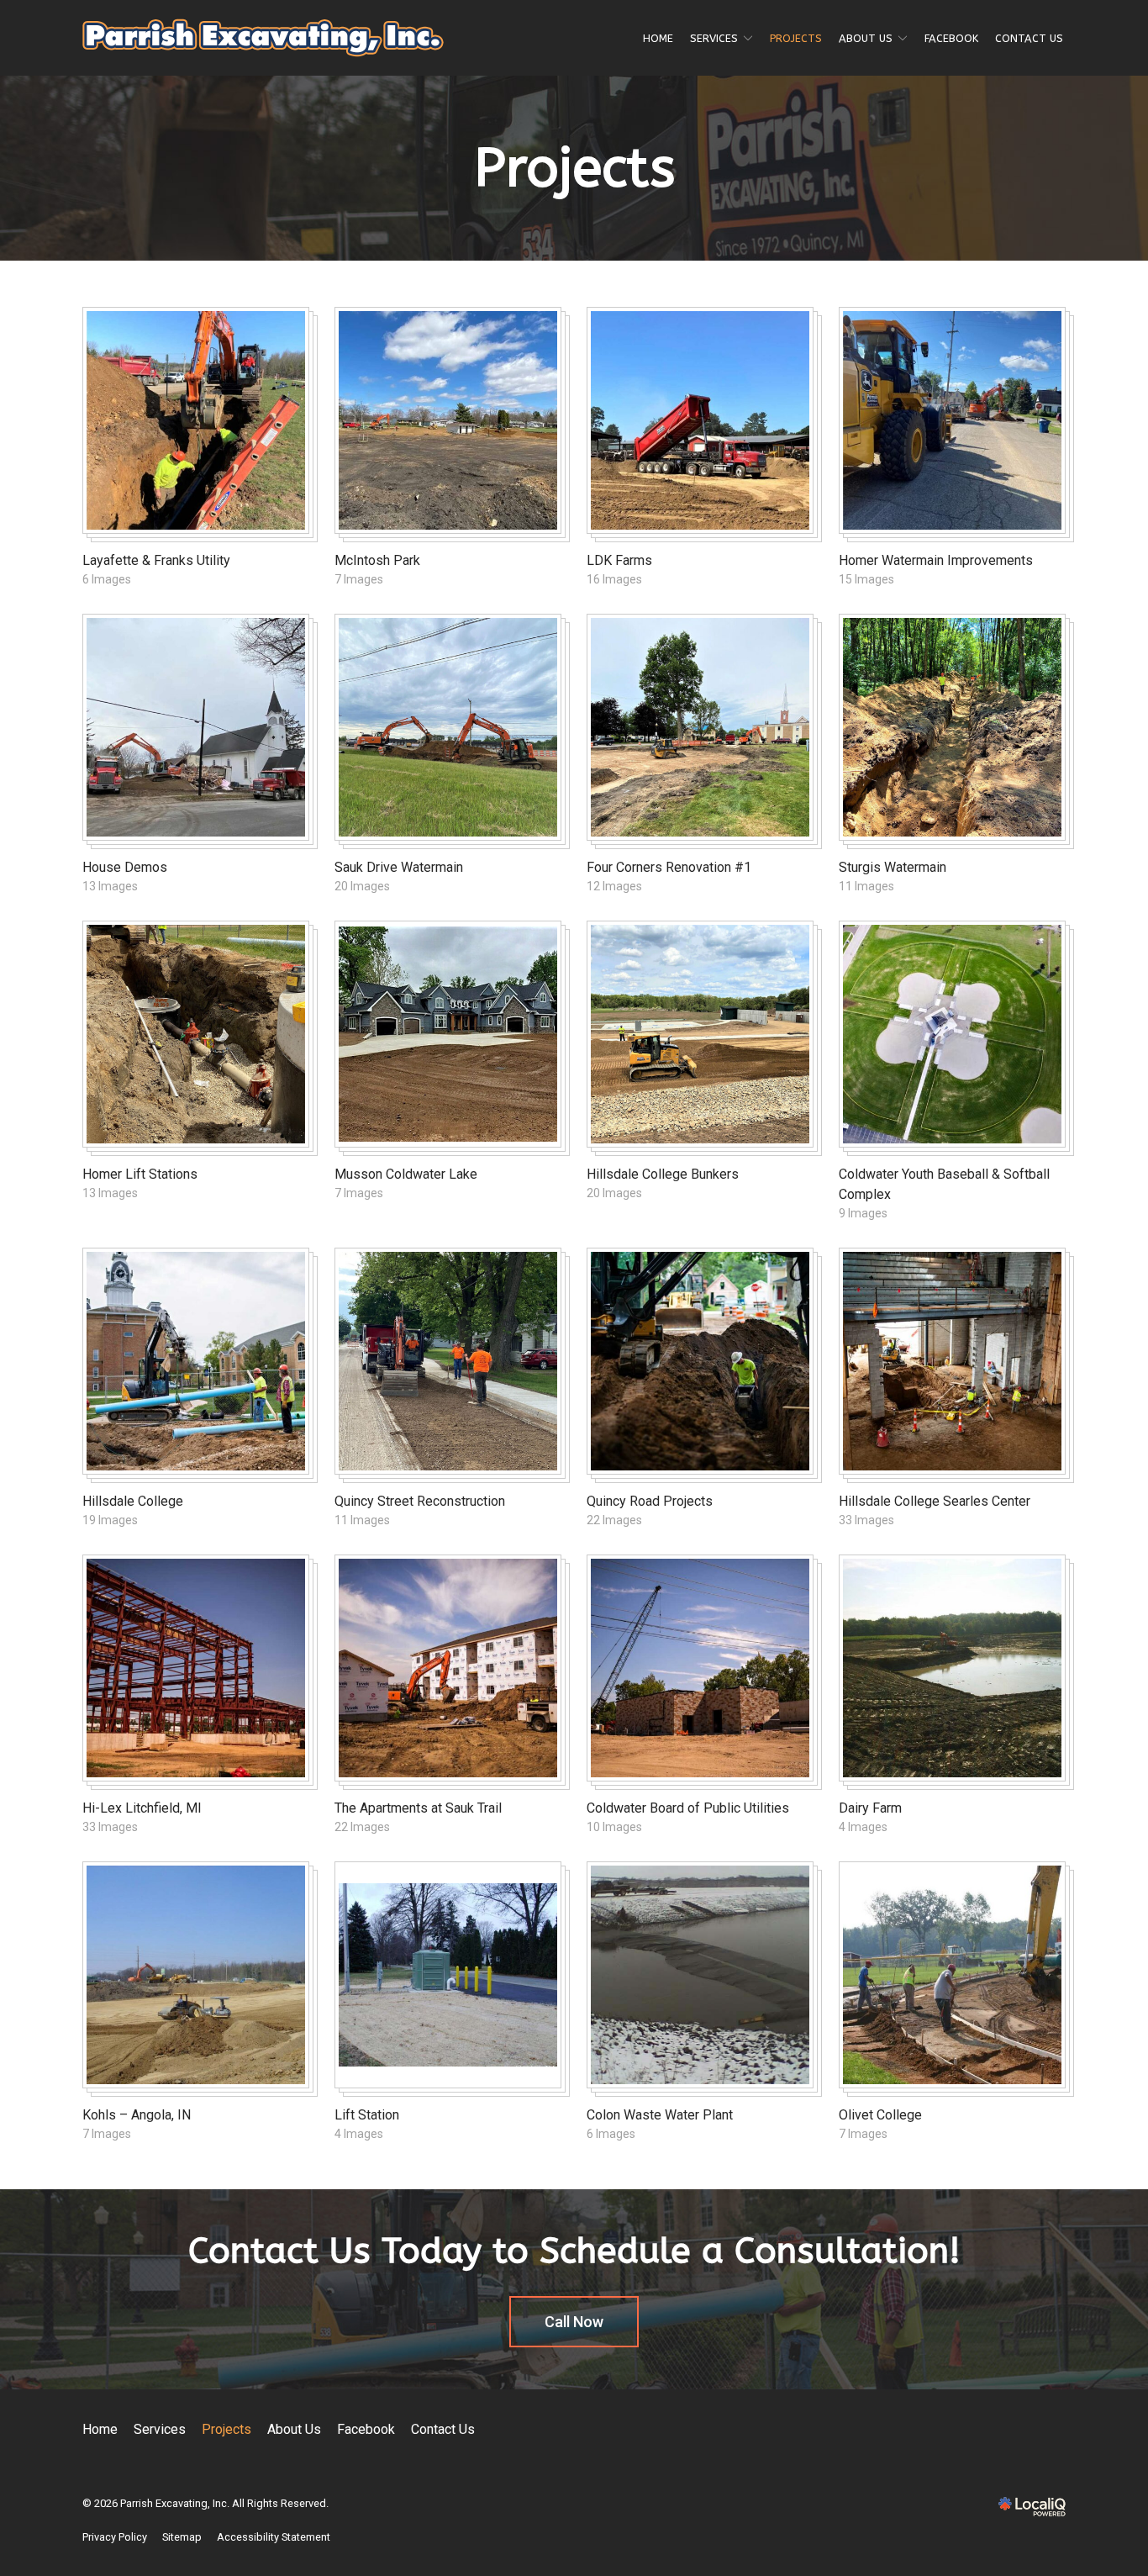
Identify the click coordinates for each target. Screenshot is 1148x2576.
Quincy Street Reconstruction (420, 1501)
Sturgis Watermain (893, 867)
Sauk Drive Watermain (399, 867)
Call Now (574, 2322)
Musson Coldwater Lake (406, 1174)
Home (658, 38)
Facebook (951, 38)
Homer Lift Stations (140, 1174)
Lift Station (367, 2115)
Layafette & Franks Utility (156, 560)
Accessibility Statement (274, 2537)
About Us (866, 38)
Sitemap (182, 2537)
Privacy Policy (115, 2537)
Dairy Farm (870, 1808)
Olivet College (880, 2115)
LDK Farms (619, 560)
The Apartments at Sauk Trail (418, 1808)
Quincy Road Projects (650, 1501)
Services (714, 38)
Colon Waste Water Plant (660, 2115)
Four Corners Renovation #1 (669, 867)
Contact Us (1029, 38)
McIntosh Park (377, 560)
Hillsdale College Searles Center (935, 1501)
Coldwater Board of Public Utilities (688, 1808)
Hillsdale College (133, 1501)
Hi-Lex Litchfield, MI (142, 1808)
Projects (796, 38)
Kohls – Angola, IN (137, 2115)
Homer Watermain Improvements (936, 560)
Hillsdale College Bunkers (663, 1174)
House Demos (125, 867)
